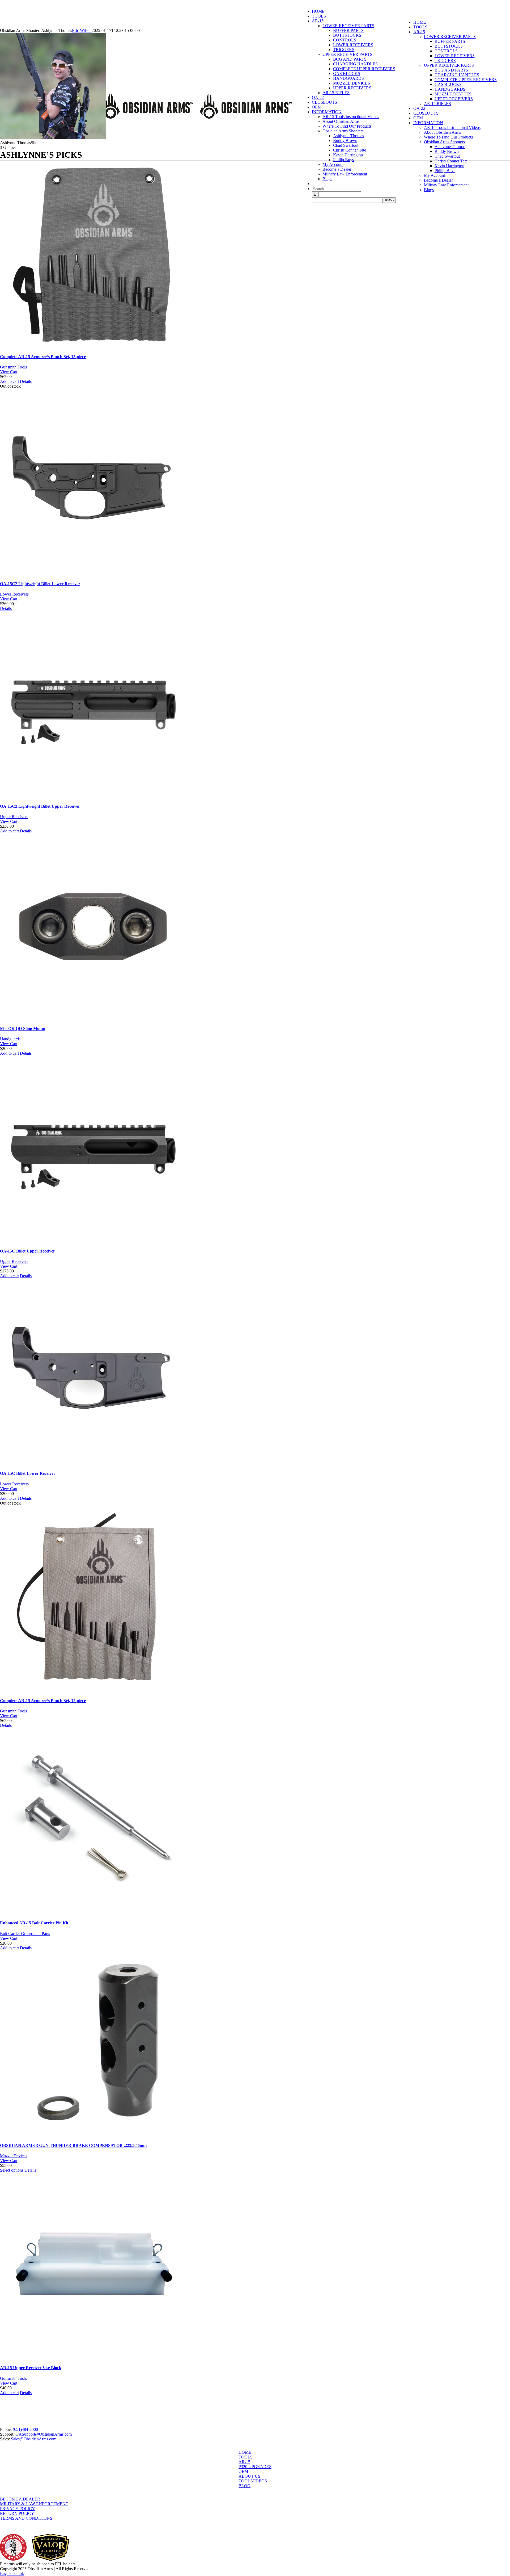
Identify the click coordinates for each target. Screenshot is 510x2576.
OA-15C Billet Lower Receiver (28, 1473)
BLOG (245, 2486)
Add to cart (9, 381)
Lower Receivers (14, 594)
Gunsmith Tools (13, 367)
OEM (243, 2471)
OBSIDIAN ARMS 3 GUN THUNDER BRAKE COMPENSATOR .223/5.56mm (73, 2145)
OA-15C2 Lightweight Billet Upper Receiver (40, 806)
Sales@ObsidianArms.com (34, 2439)
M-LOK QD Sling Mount (23, 1029)
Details (26, 381)
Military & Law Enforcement (34, 2504)
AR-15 (244, 2462)
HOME (245, 2452)
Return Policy (17, 2513)
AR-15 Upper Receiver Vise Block (31, 2368)
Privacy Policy (18, 2509)
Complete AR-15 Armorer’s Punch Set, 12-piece (43, 1701)
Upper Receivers (14, 817)
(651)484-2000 (25, 2429)
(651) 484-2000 (40, 2)
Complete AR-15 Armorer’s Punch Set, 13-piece (43, 357)
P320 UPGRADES (255, 2467)
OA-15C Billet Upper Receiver (27, 1251)
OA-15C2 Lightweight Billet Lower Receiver (40, 584)
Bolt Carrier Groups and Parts (25, 1934)
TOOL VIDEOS (253, 2481)
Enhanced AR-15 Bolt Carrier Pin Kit (34, 1923)
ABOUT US (249, 2476)
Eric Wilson (82, 30)
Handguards (10, 1039)
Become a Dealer (20, 2499)
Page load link (12, 2573)
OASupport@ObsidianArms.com (44, 2434)
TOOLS (246, 2457)
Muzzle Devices (14, 2156)
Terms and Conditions (26, 2518)
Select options (12, 2170)
